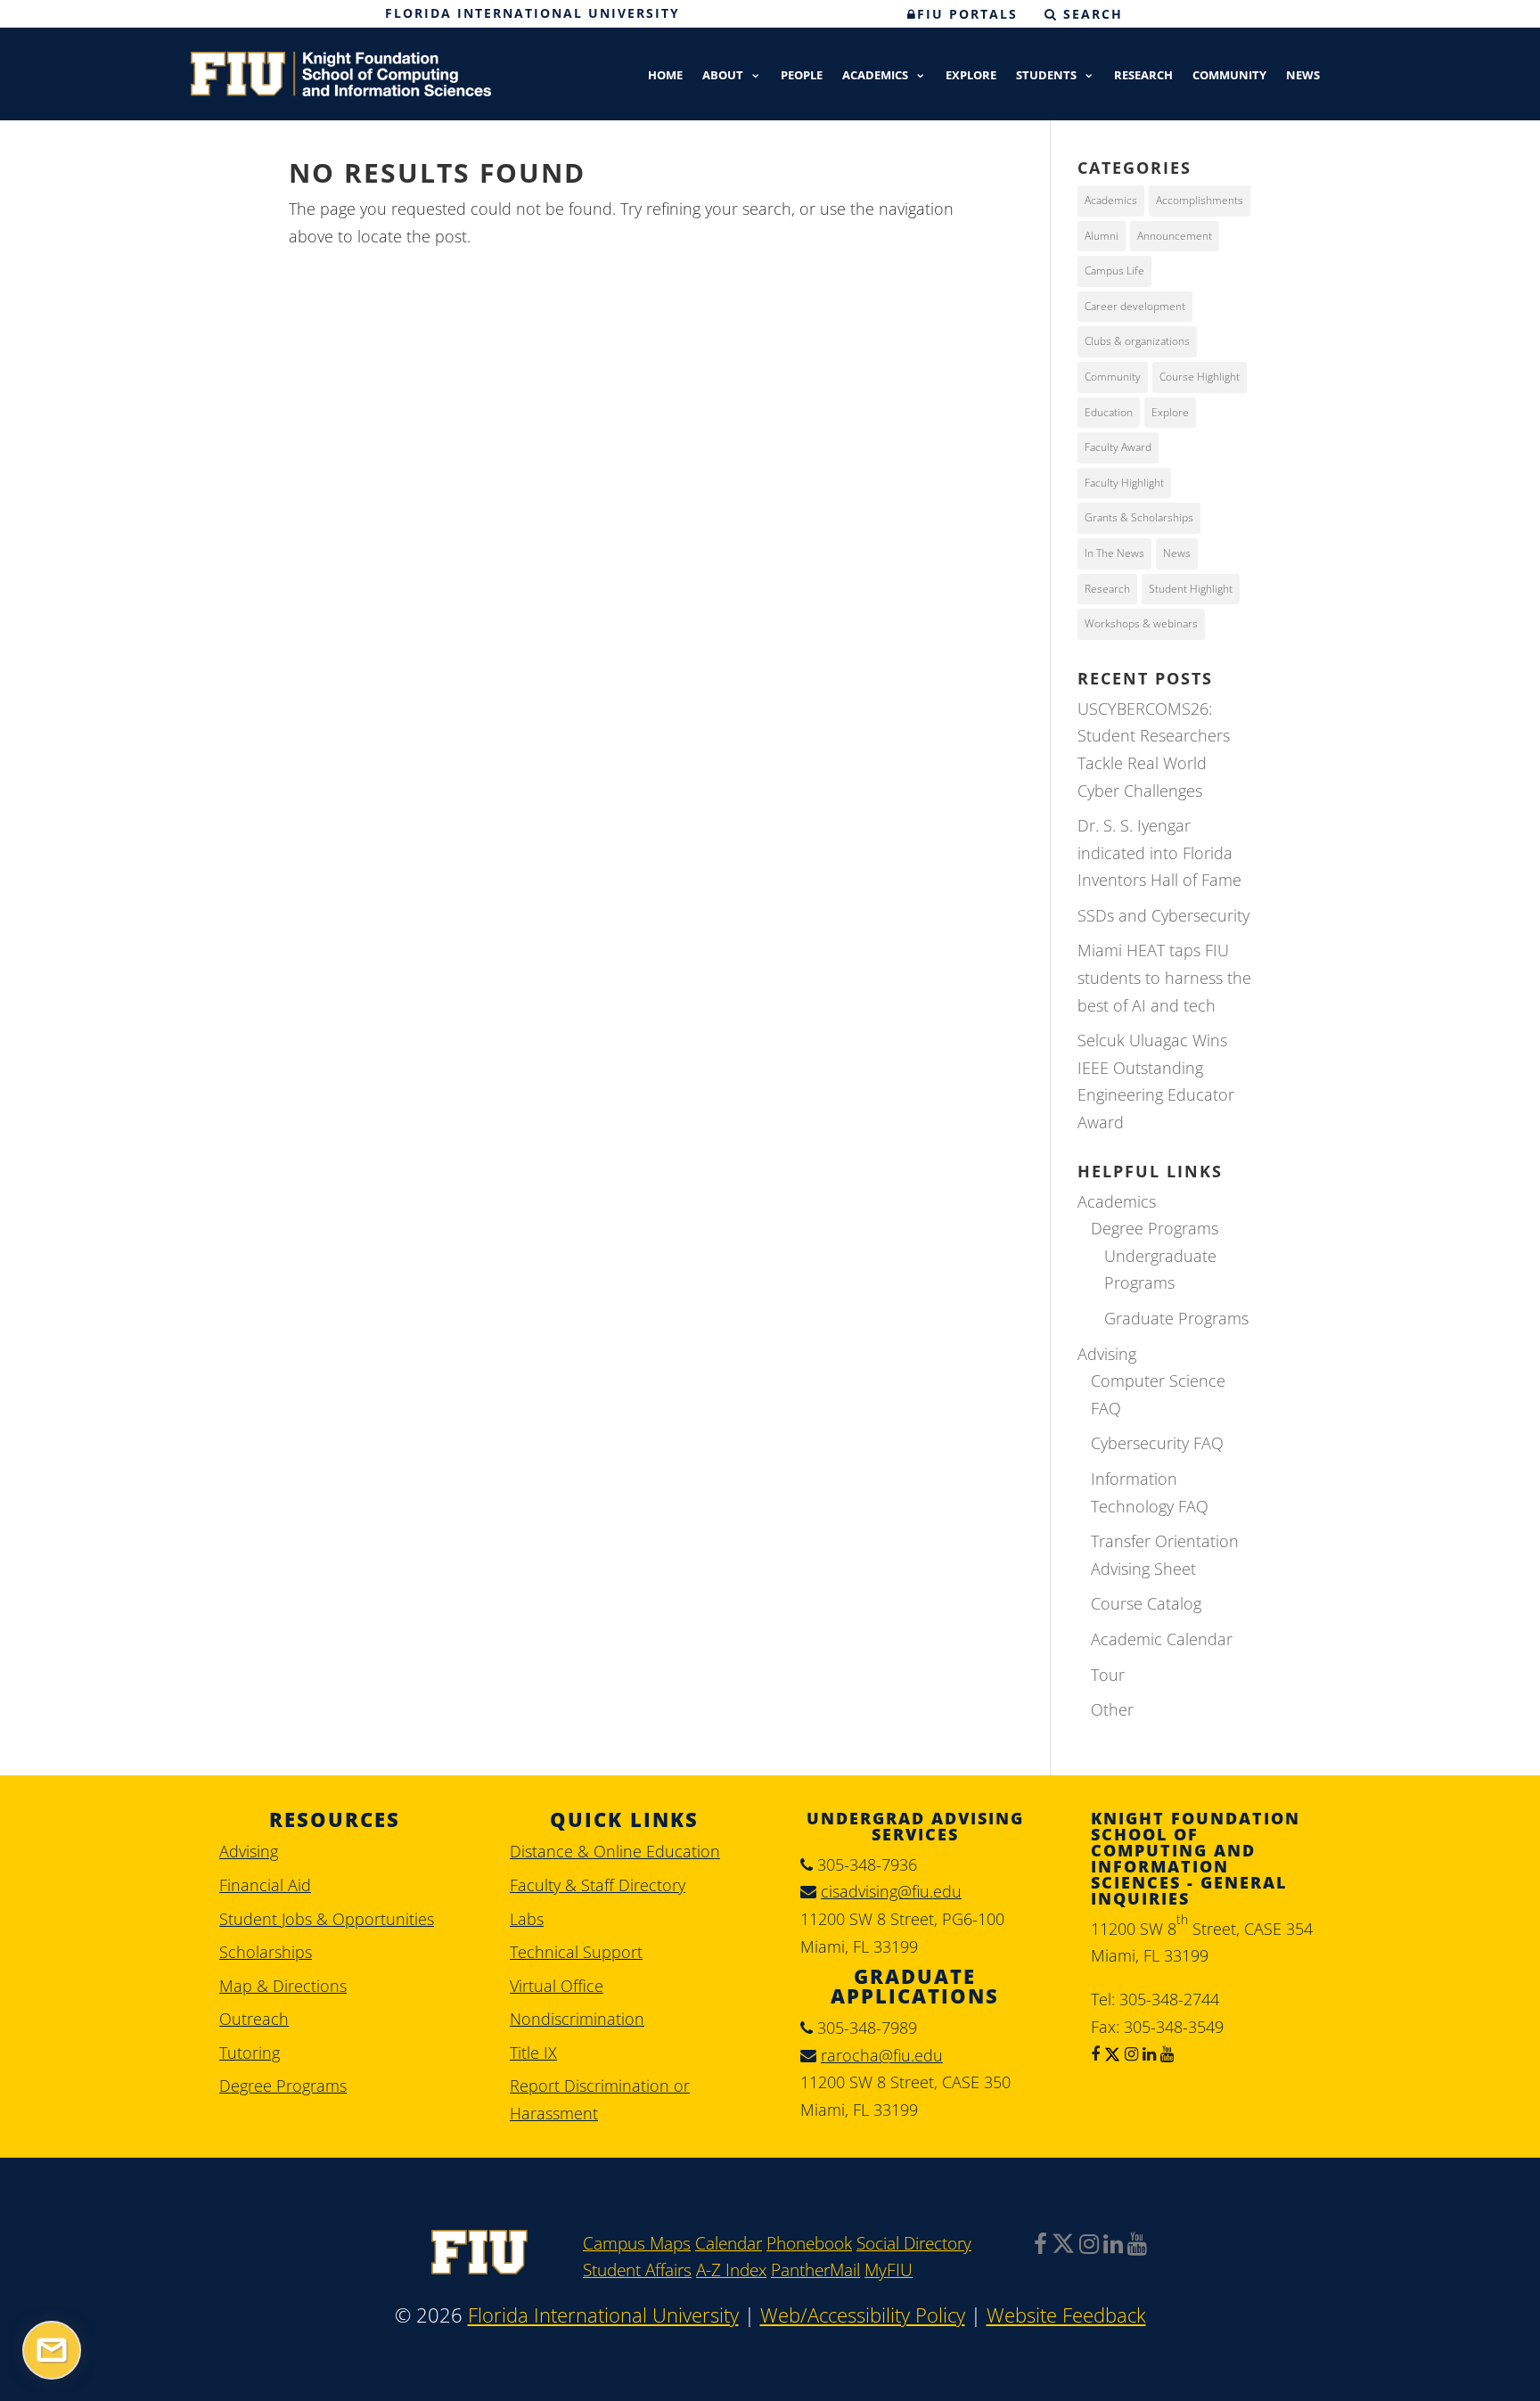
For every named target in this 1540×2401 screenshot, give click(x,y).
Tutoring (250, 2053)
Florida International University (532, 13)
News (1303, 76)
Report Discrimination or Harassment (600, 2099)
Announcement (1175, 236)
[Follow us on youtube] (1165, 2053)
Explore (971, 76)
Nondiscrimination (577, 2019)
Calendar (729, 2243)
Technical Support (576, 1952)
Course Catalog (1146, 1603)
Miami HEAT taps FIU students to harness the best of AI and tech (1164, 977)
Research (1143, 76)
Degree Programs (1155, 1228)
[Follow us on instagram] (1129, 2053)
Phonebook (809, 2243)
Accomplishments (1200, 200)
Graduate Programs (1176, 1318)
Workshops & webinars (1141, 623)
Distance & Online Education (615, 1851)
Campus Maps (637, 2243)
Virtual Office (557, 1986)
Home (665, 76)
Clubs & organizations (1137, 341)
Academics (875, 76)
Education (1109, 412)
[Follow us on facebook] (1095, 2053)
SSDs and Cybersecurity (1163, 915)
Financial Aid (265, 1885)
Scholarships (266, 1952)
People (802, 76)
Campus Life (1114, 270)
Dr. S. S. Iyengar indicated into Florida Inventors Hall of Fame (1159, 852)
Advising (1107, 1354)
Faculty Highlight (1124, 483)
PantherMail (815, 2270)
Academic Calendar (1162, 1639)
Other (1112, 1709)
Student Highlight (1191, 589)
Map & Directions (283, 1986)
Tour (1108, 1675)
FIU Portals (967, 14)
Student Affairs (637, 2270)
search (1090, 14)
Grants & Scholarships (1139, 517)
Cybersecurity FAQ (1157, 1443)
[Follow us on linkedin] (1147, 2053)
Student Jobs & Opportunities (327, 1919)
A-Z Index (731, 2270)
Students (1046, 76)
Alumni (1102, 236)
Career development (1135, 306)
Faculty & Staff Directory (598, 1885)
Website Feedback (1066, 2315)
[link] (479, 2268)
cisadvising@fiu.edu (891, 1891)
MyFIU (889, 2270)
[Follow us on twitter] (1110, 2053)
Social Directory (914, 2243)
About (723, 76)
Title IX (533, 2053)
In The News (1114, 553)
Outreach (254, 2019)
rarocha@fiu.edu (882, 2055)
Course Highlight (1200, 377)
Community (1229, 76)
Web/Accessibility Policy (863, 2315)
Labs (527, 1919)
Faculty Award (1118, 447)
